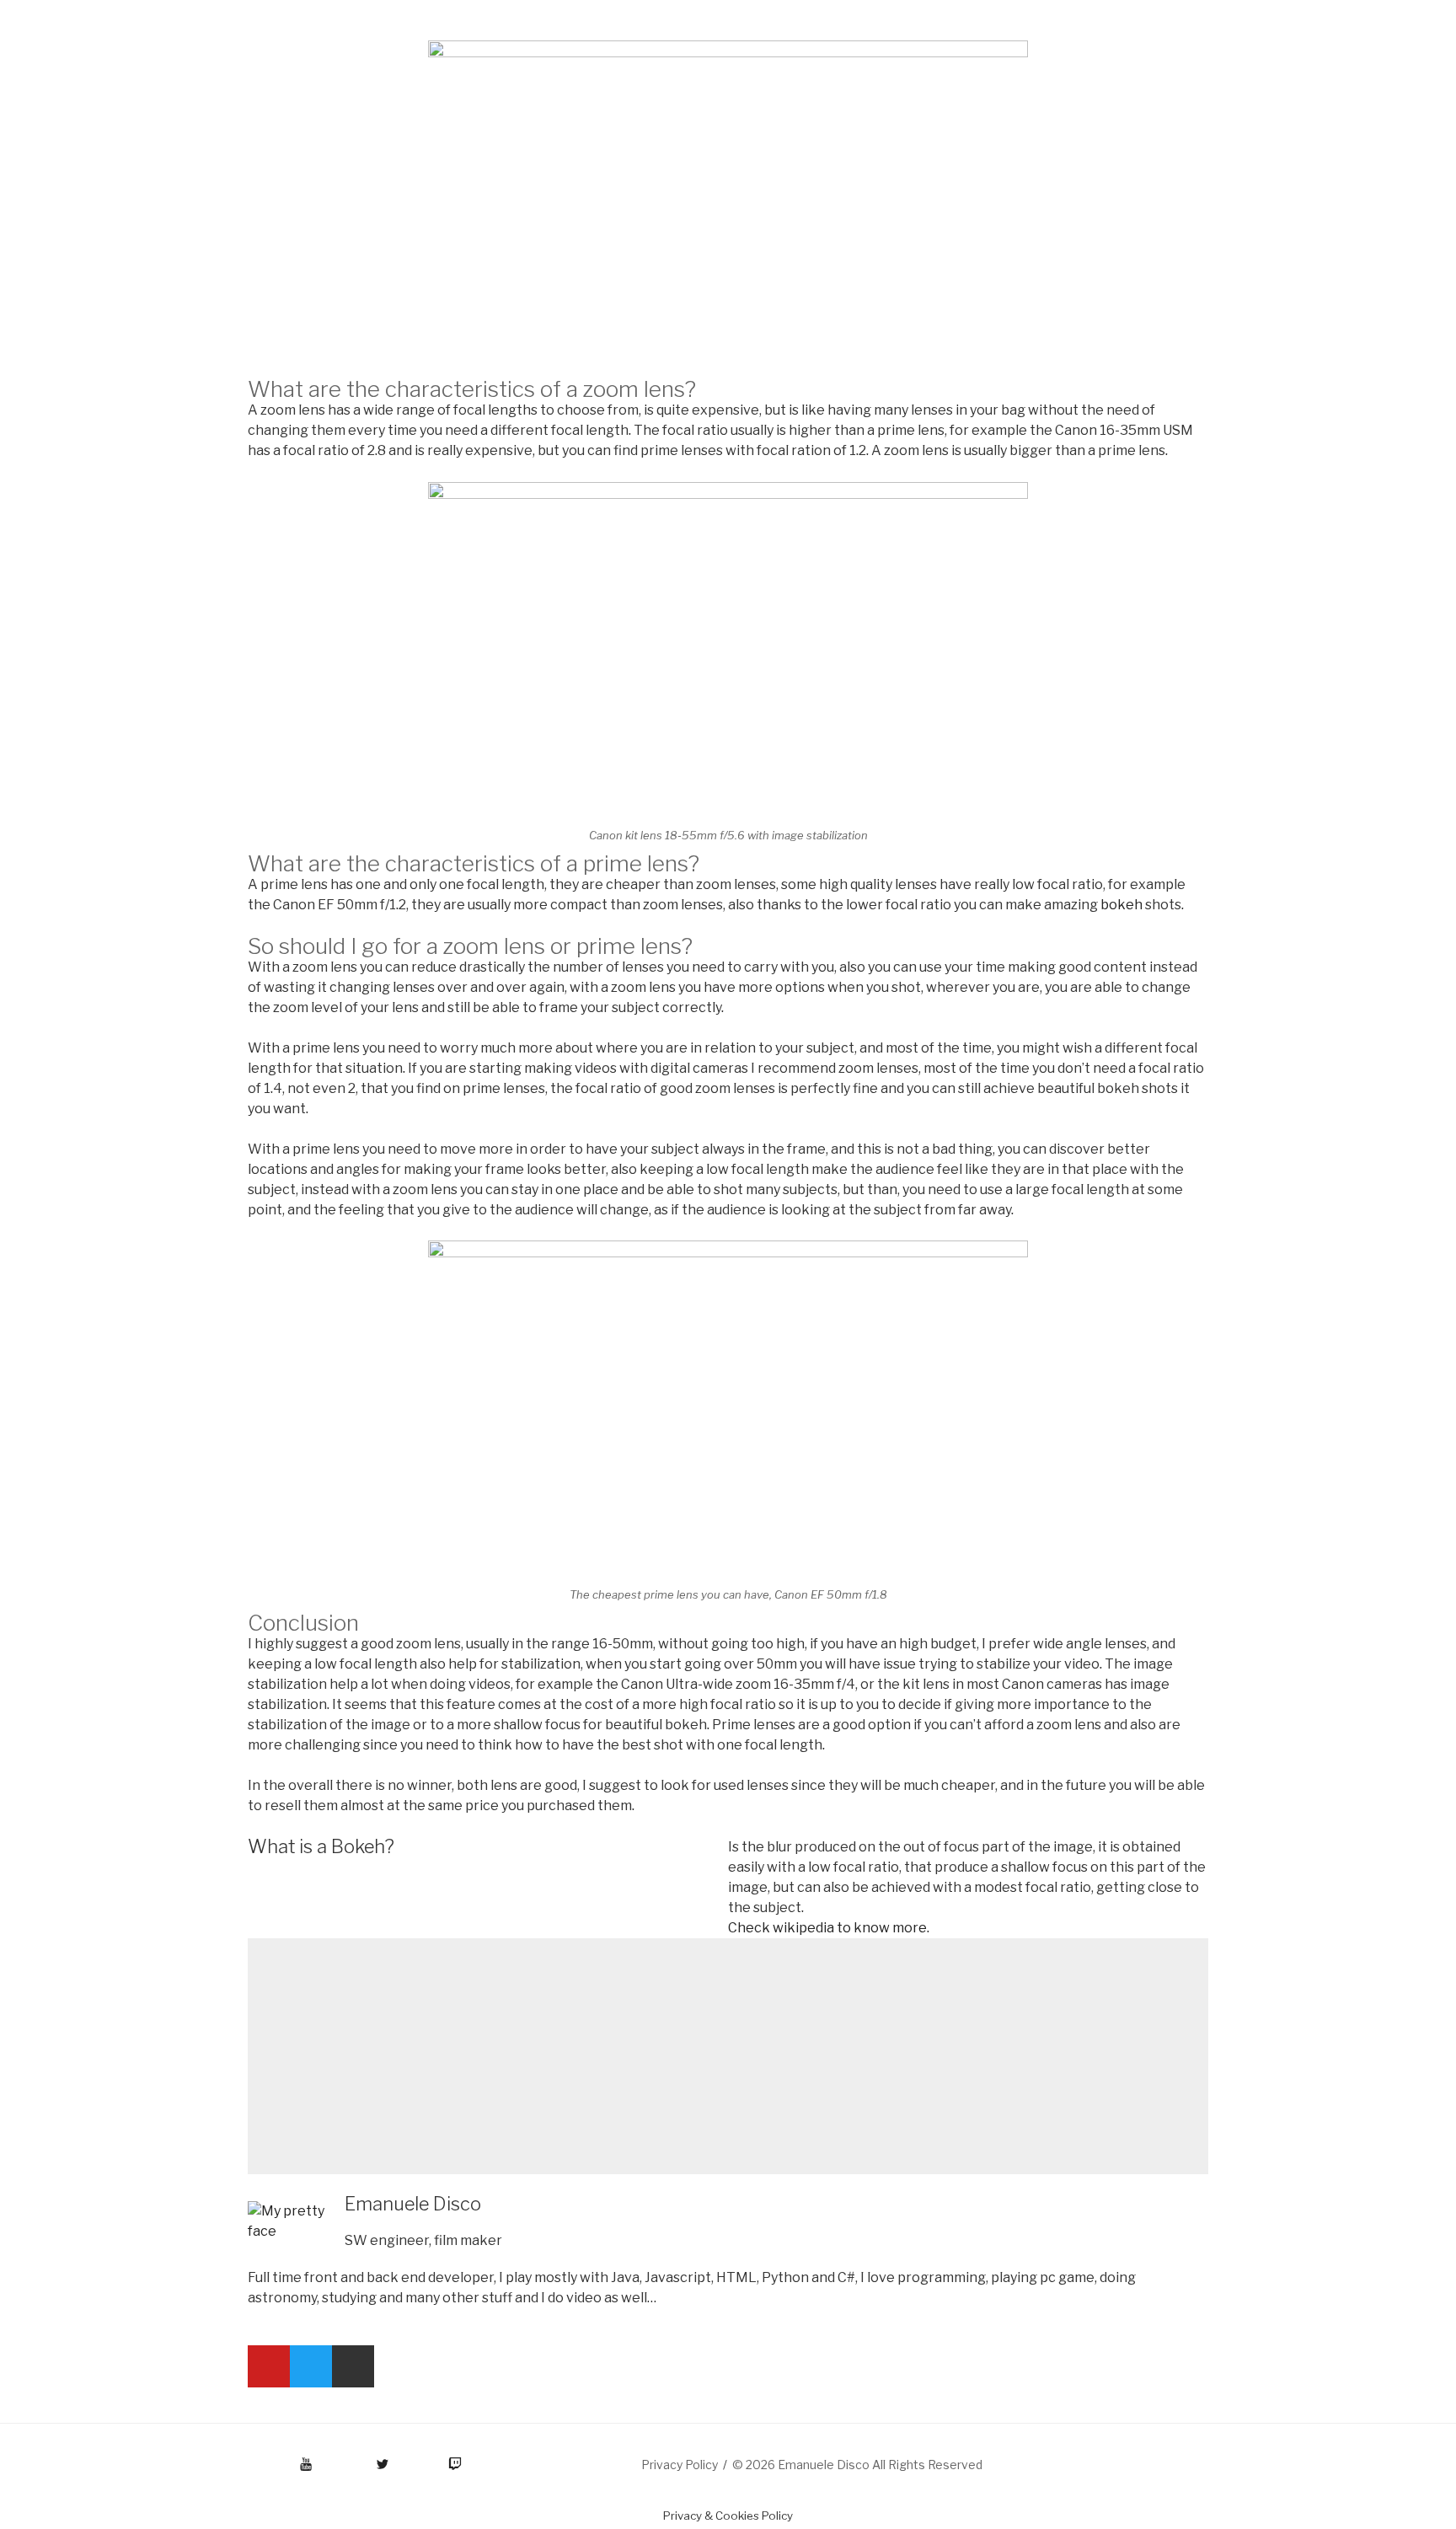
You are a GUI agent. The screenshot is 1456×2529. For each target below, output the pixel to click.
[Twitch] (434, 2458)
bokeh (1121, 905)
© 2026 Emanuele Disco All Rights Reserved (857, 2465)
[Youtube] (269, 2366)
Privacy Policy (680, 2465)
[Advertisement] (728, 2056)
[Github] (353, 2366)
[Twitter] (311, 2366)
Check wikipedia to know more (827, 1928)
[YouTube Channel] (250, 2458)
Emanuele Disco (413, 2204)
